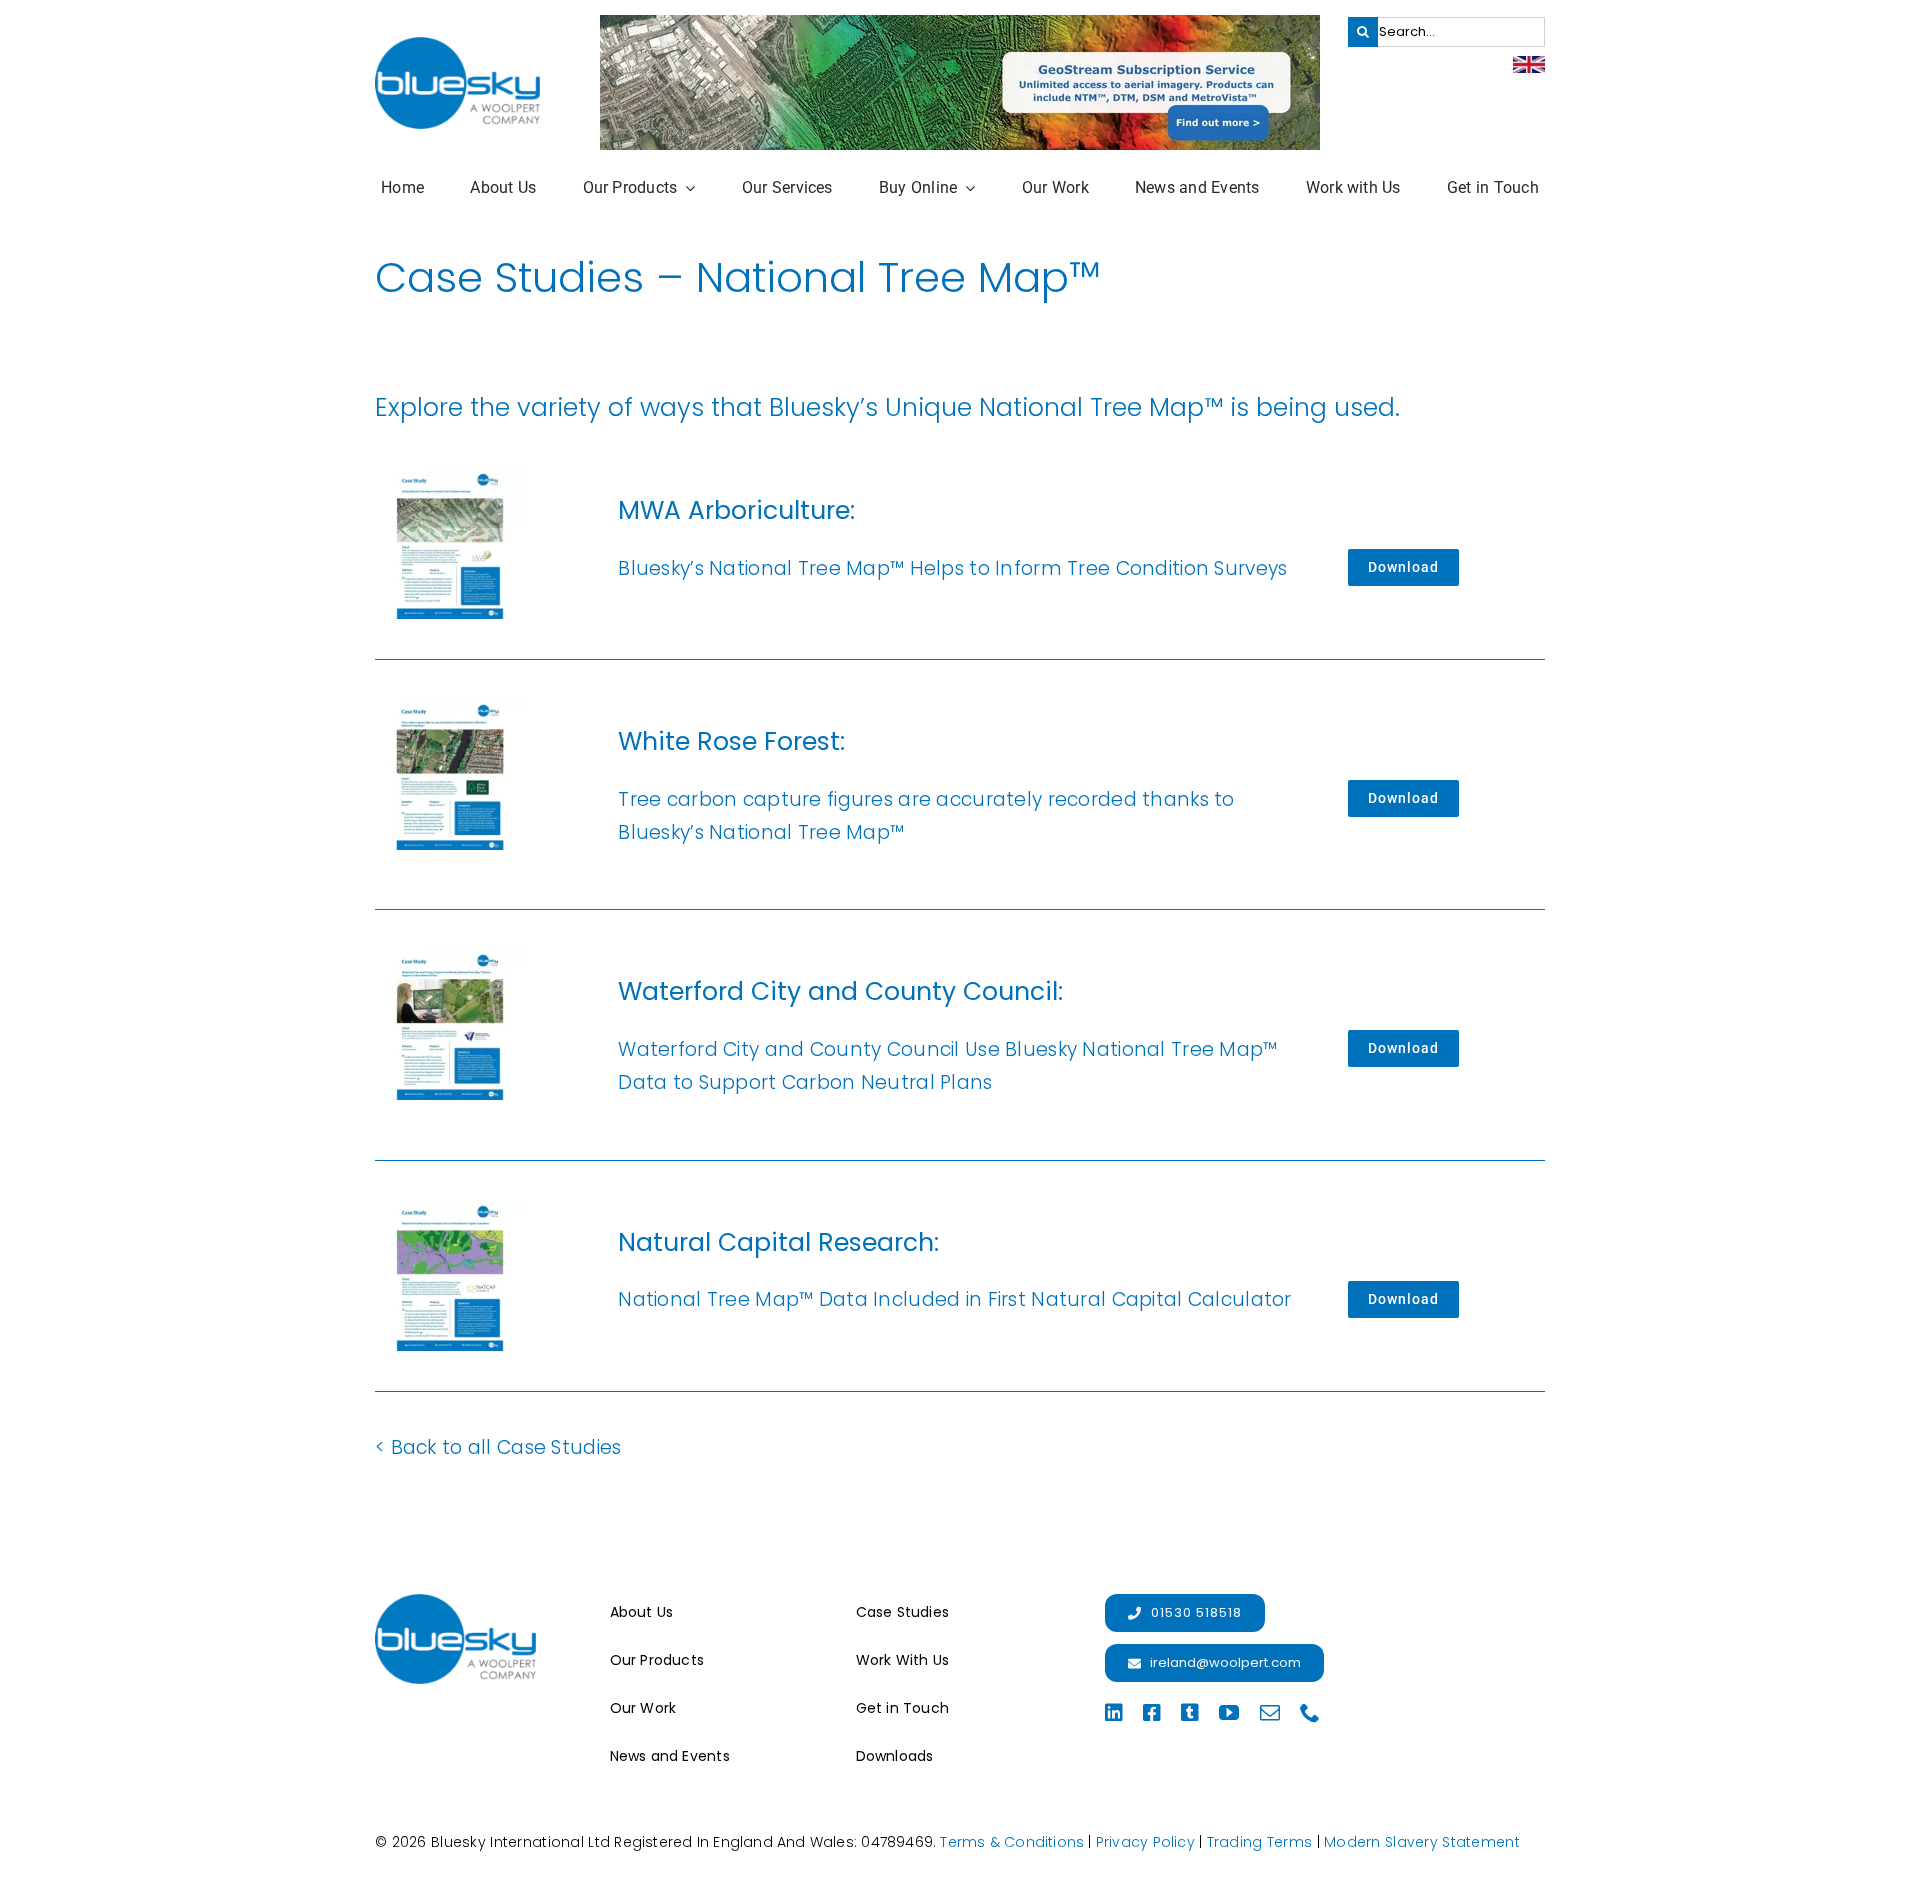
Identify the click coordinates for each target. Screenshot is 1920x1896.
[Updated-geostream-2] (960, 24)
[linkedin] (1114, 1713)
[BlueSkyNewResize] (457, 46)
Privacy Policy (1145, 1842)
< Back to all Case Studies (498, 1447)
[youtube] (1229, 1713)
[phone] (1310, 1713)
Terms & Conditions (1012, 1842)
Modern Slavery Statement (1422, 1842)
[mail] (1270, 1713)
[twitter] (1190, 1713)
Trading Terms (1260, 1842)
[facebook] (1152, 1713)
